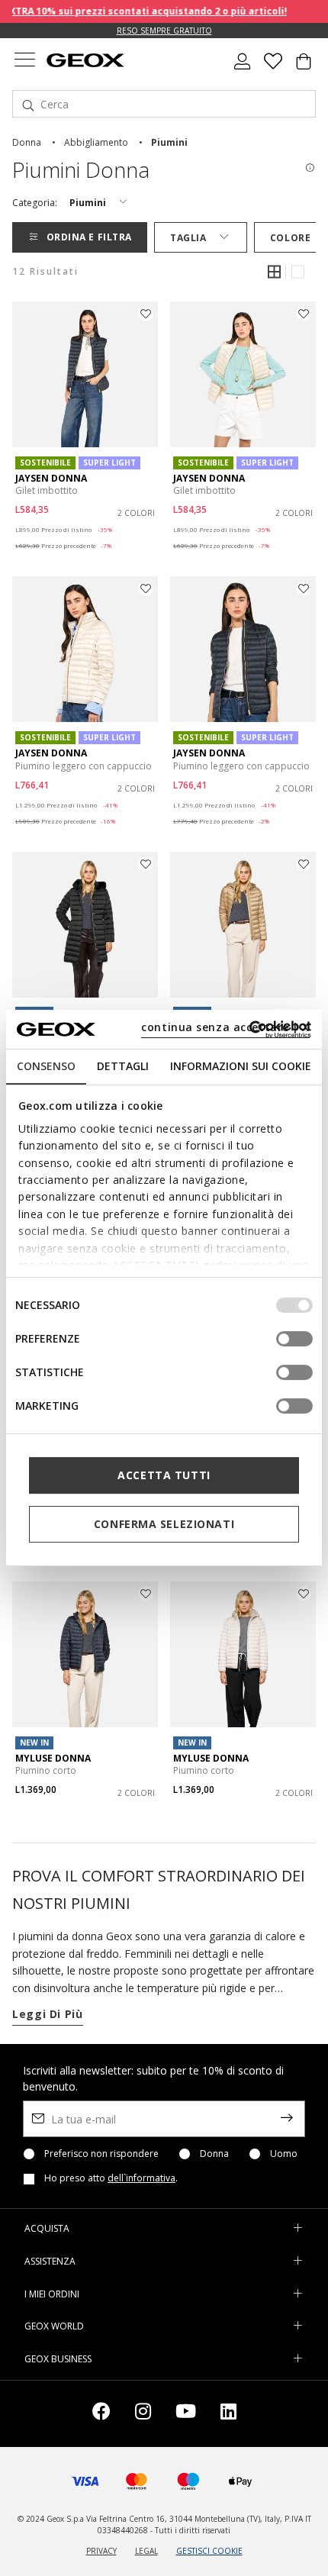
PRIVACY (101, 2551)
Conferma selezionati (164, 1524)
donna (27, 142)
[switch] (294, 1339)
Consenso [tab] (46, 1066)
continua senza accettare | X (225, 1027)
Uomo (284, 2154)
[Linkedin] (228, 2414)
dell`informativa (141, 2178)
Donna (214, 2154)
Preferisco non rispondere (101, 2154)
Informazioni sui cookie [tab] (241, 1066)
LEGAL (146, 2551)
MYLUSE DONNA (53, 1758)
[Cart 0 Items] (304, 67)
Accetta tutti (164, 1475)
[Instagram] (143, 2414)
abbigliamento (96, 142)
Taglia (188, 238)
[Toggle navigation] (24, 61)
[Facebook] (101, 2414)
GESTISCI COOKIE (209, 2551)
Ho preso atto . (111, 2178)
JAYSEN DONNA (51, 478)
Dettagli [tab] (123, 1066)
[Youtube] (186, 2414)
